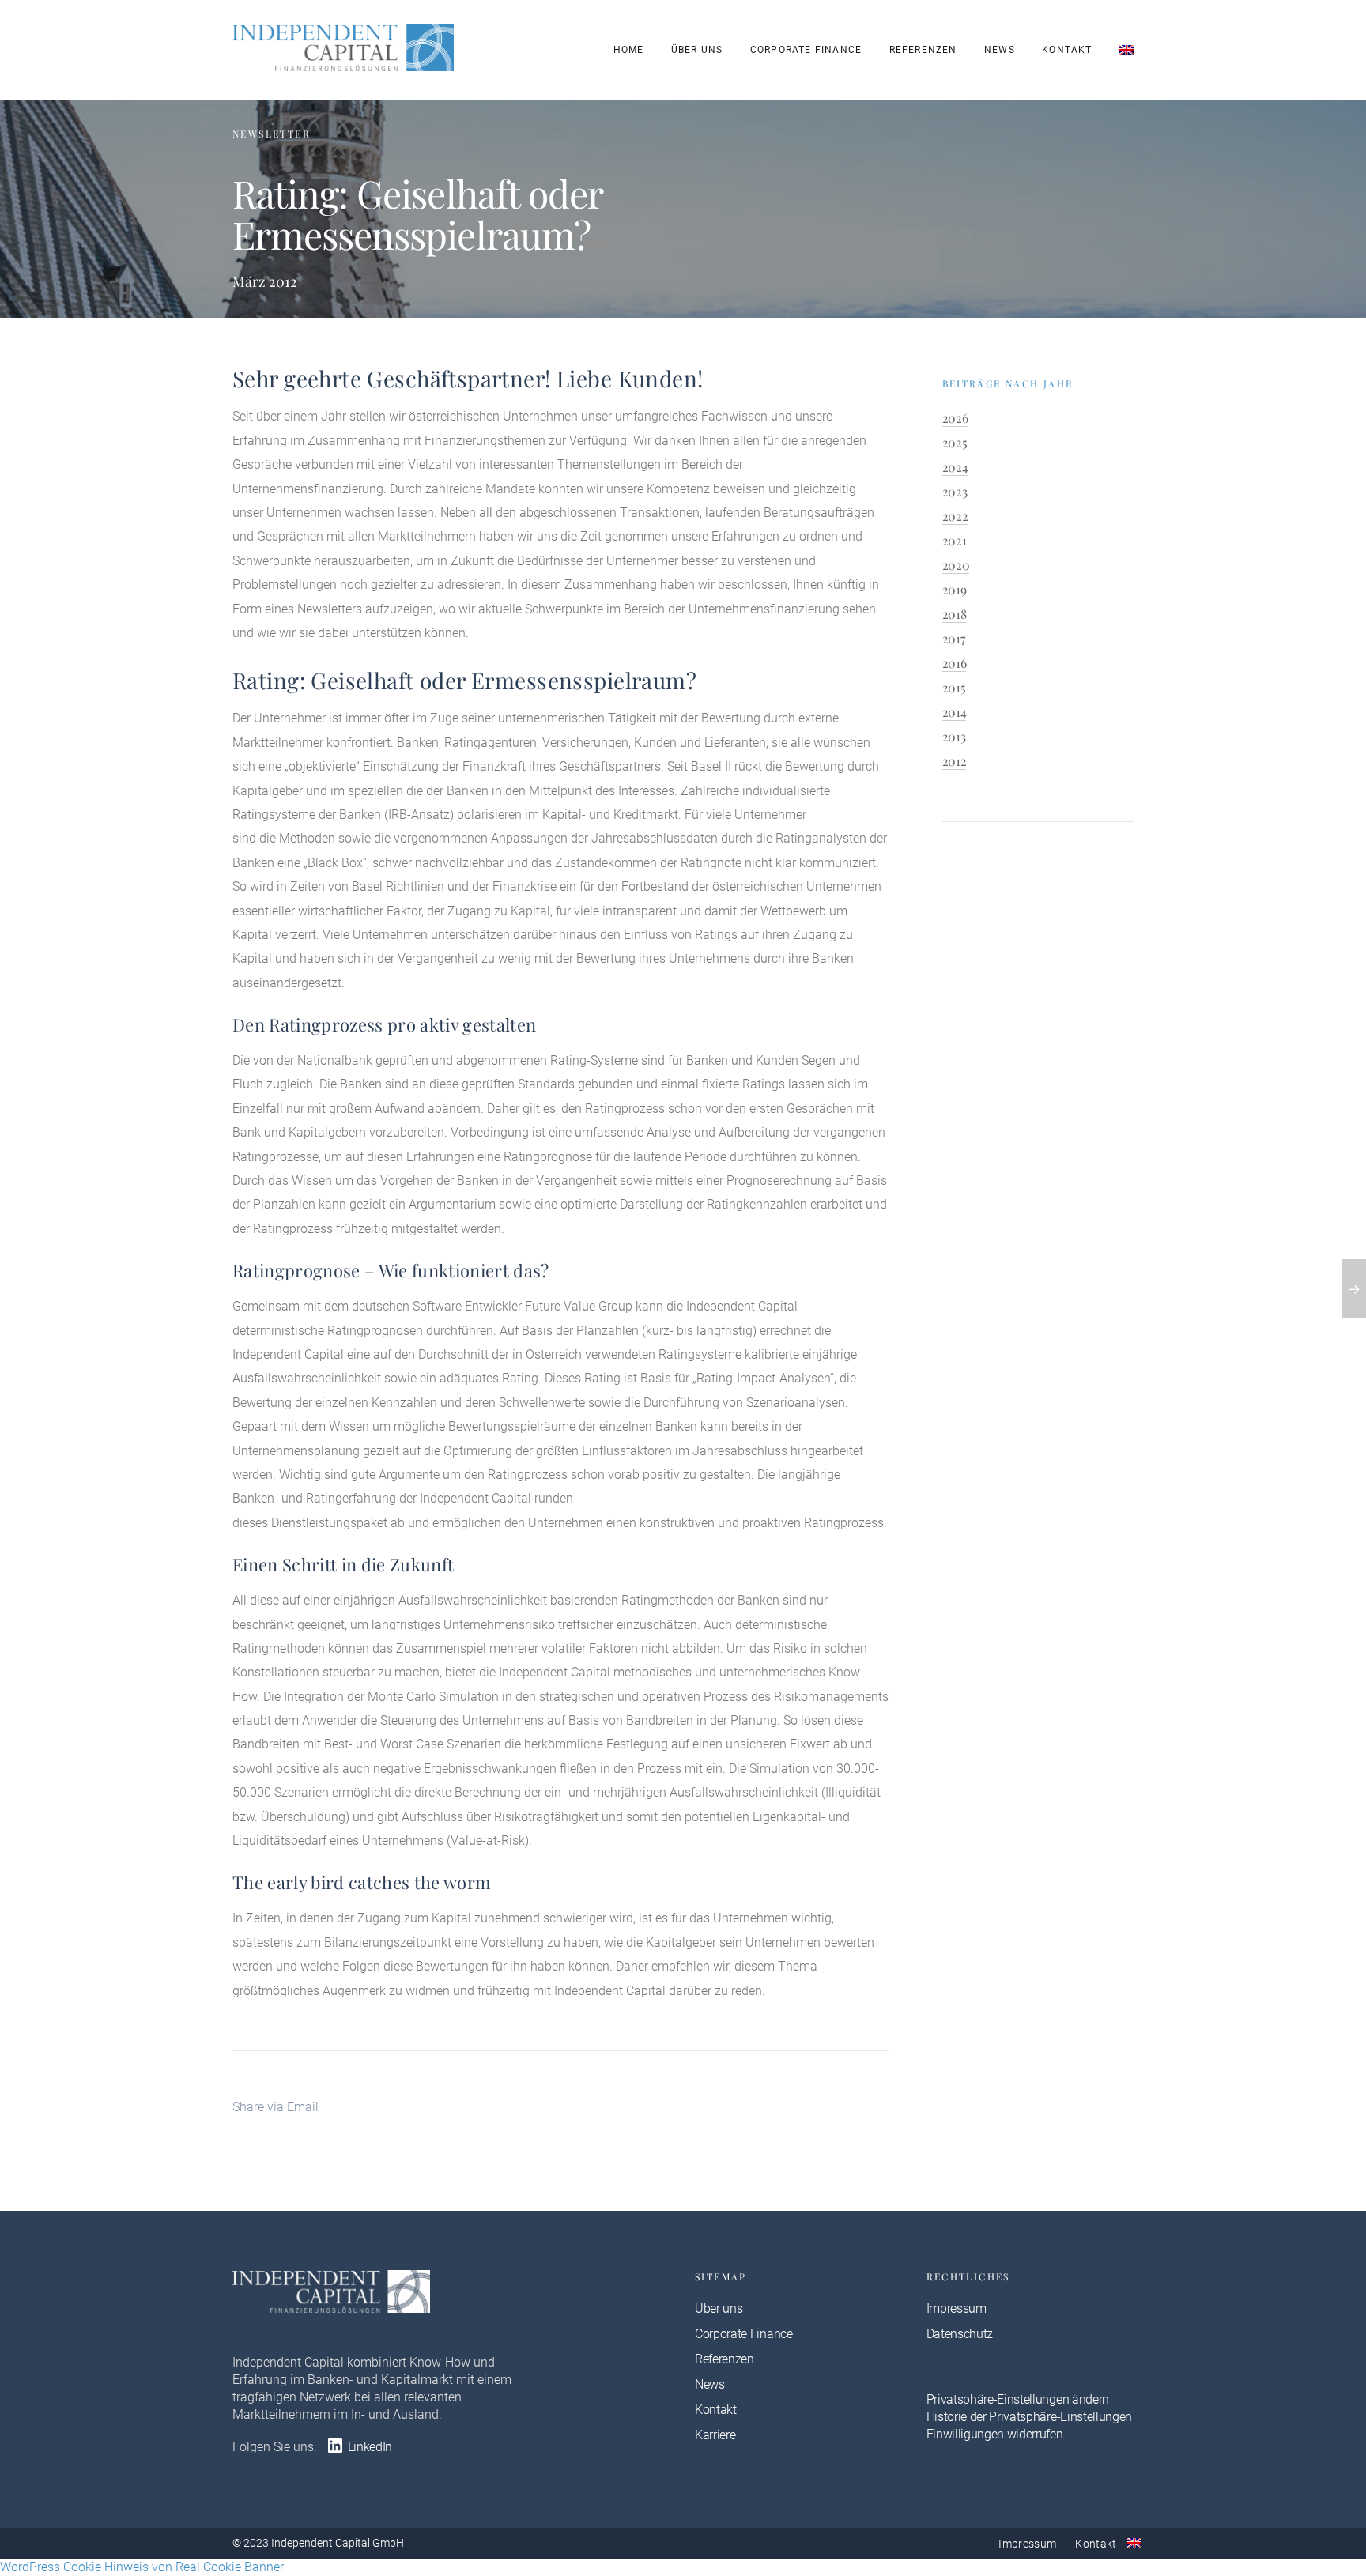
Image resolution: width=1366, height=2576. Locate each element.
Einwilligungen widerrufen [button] (995, 2434)
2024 (955, 467)
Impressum (957, 2308)
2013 (954, 736)
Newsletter (272, 134)
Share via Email (275, 2107)
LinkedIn (368, 2447)
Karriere (715, 2435)
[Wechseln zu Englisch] (1126, 50)
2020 (956, 565)
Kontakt (1067, 50)
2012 (955, 761)
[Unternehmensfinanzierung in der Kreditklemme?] (1354, 1288)
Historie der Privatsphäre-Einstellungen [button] (1030, 2417)
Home (629, 50)
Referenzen (923, 50)
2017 (954, 638)
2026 (955, 418)
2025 (955, 442)
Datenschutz (960, 2334)
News (1000, 50)
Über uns (697, 50)
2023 (955, 491)
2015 (954, 687)
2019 (955, 589)
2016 (955, 663)
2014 (955, 712)
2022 (955, 516)
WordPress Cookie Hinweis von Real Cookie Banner (142, 2567)
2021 (955, 540)
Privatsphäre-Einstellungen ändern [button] (1018, 2399)
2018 (955, 614)
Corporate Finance (806, 50)
